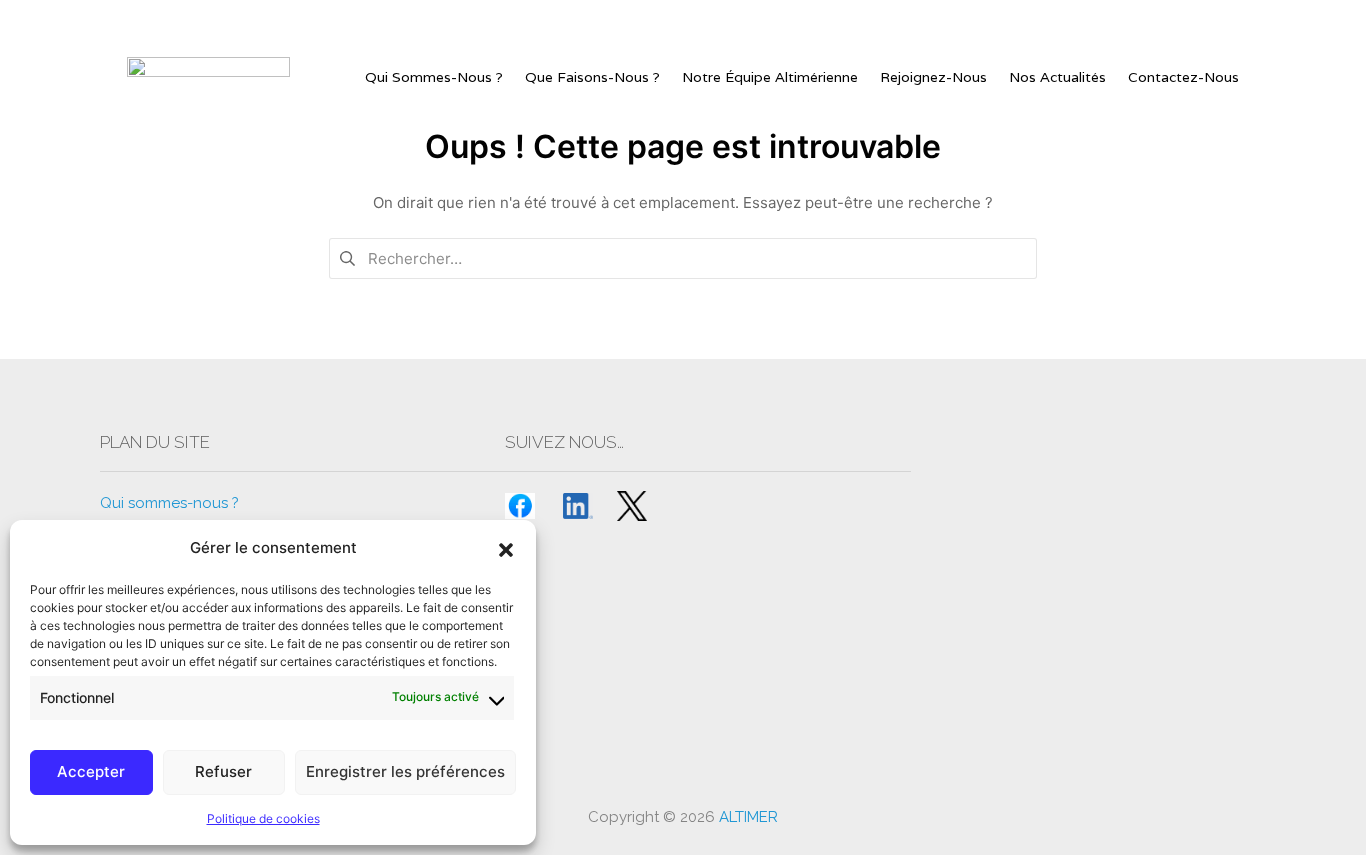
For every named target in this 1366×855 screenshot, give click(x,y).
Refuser (223, 771)
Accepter (91, 771)
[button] (506, 548)
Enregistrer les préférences (405, 771)
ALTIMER (748, 817)
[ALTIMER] (208, 77)
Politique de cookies (263, 818)
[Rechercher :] (683, 257)
